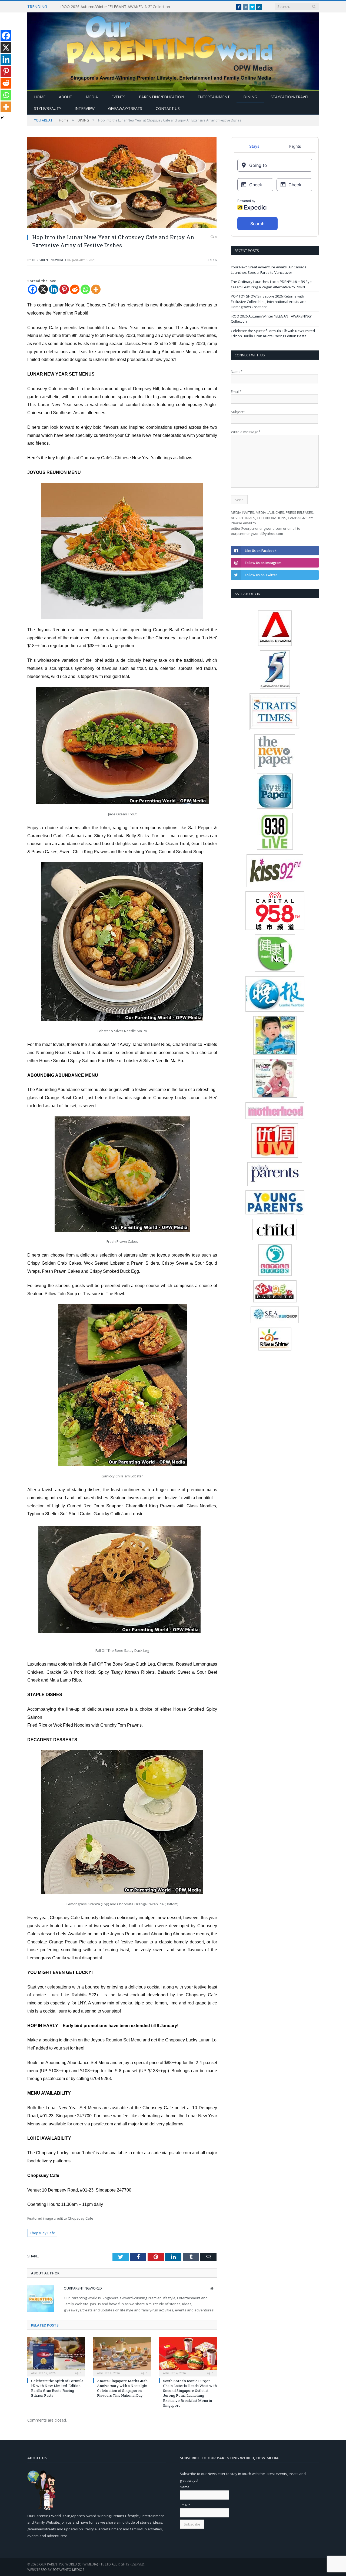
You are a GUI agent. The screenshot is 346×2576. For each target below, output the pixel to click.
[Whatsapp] (85, 289)
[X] (43, 289)
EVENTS (118, 97)
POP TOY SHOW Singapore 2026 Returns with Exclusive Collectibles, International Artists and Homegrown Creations (269, 301)
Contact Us (168, 108)
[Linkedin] (54, 289)
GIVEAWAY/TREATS (125, 108)
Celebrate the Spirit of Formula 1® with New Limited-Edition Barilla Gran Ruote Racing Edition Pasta (57, 2388)
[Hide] (2, 118)
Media (92, 97)
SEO (44, 2570)
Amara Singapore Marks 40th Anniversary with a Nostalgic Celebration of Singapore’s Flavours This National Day (122, 2388)
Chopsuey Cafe (42, 2233)
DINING (250, 97)
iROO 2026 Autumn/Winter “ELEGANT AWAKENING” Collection (115, 7)
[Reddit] (75, 289)
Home (40, 97)
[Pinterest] (64, 289)
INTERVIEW (85, 108)
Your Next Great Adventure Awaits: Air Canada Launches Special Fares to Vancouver (269, 270)
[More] (96, 289)
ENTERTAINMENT (214, 97)
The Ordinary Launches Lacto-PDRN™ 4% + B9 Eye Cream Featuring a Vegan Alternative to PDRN (271, 284)
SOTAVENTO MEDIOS (68, 2570)
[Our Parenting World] (173, 50)
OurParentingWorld (49, 260)
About (66, 97)
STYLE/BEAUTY (48, 108)
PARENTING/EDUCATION (162, 97)
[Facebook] (33, 289)
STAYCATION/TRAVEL (290, 97)
